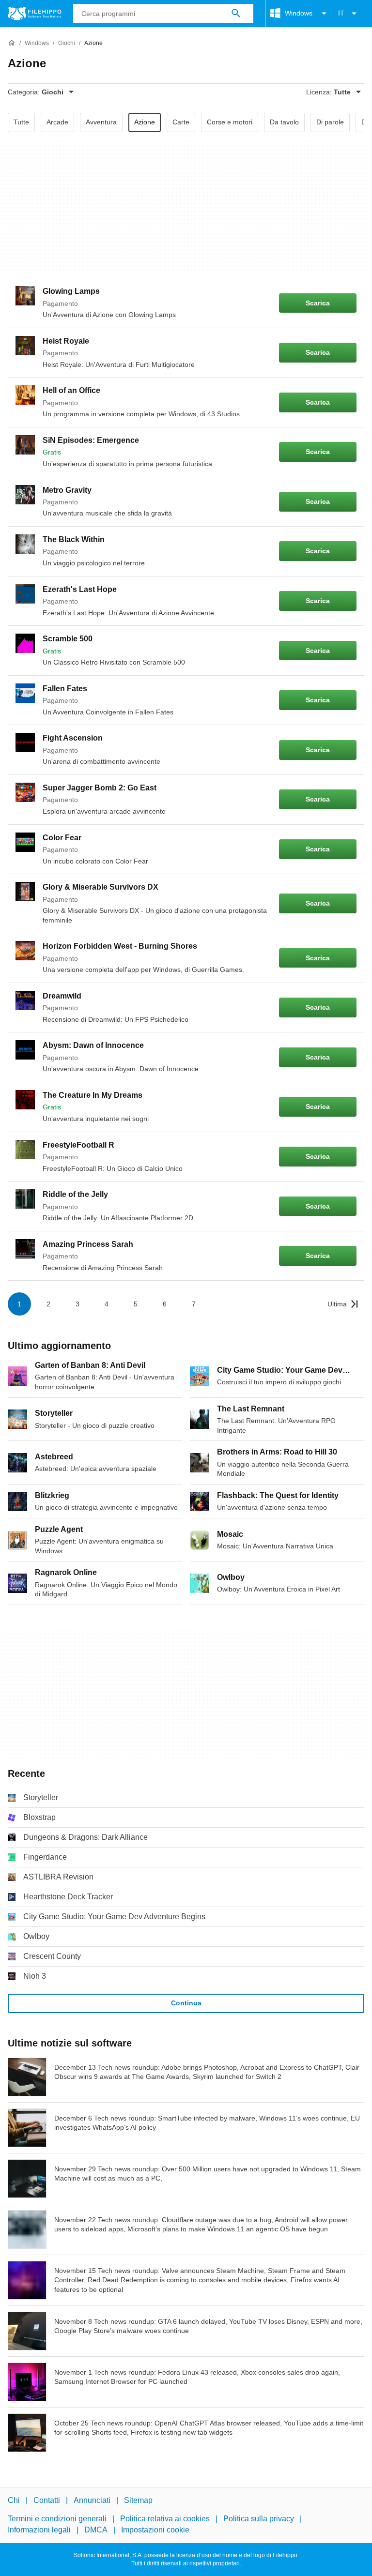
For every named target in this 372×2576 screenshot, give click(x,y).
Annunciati (92, 2500)
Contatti (47, 2500)
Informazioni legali (39, 2530)
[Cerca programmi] (236, 14)
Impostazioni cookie (155, 2530)
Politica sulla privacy (259, 2519)
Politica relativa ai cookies (165, 2519)
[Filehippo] (35, 14)
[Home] (12, 43)
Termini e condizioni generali (57, 2519)
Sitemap (138, 2500)
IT (341, 13)
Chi (14, 2500)
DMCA (96, 2530)
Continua (186, 2003)
